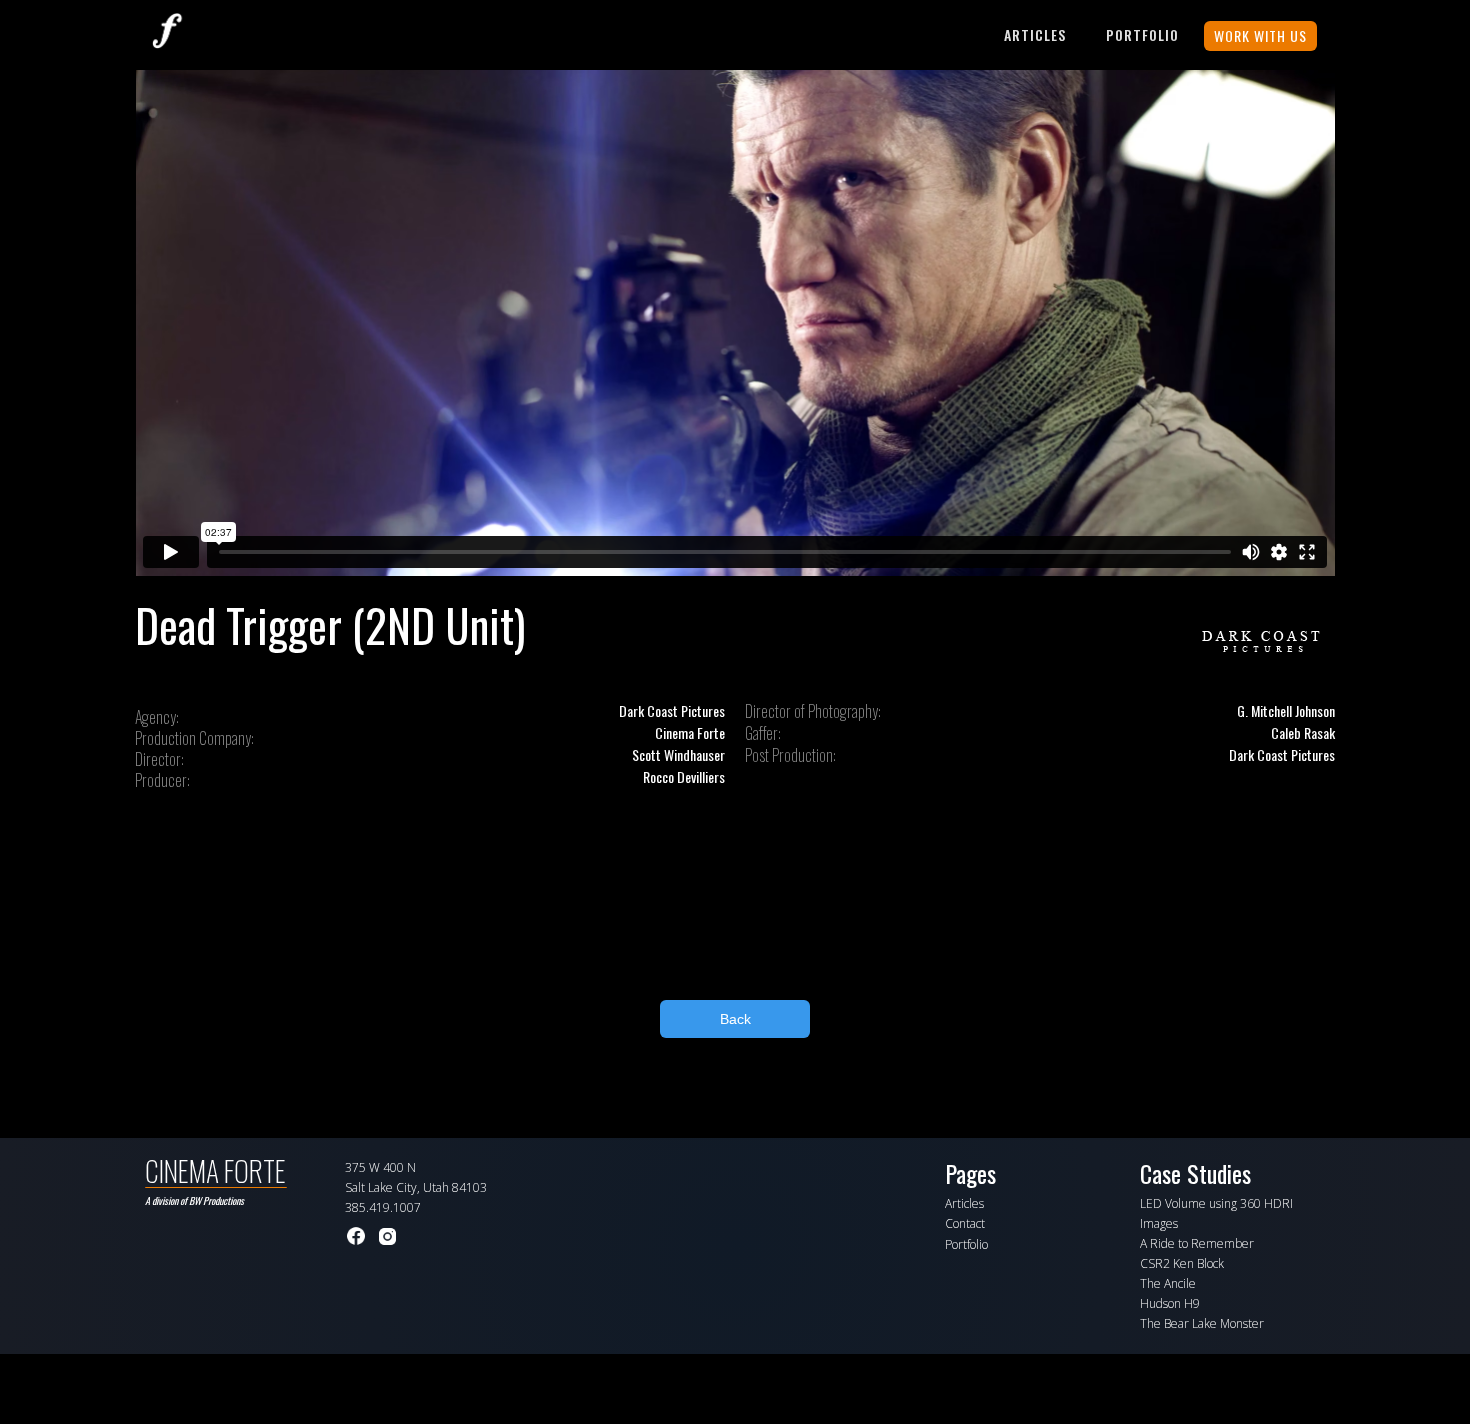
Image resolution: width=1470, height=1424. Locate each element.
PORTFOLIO (1142, 34)
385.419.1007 (383, 1207)
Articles (1035, 34)
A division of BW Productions (194, 1200)
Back (735, 1019)
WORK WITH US (1260, 35)
